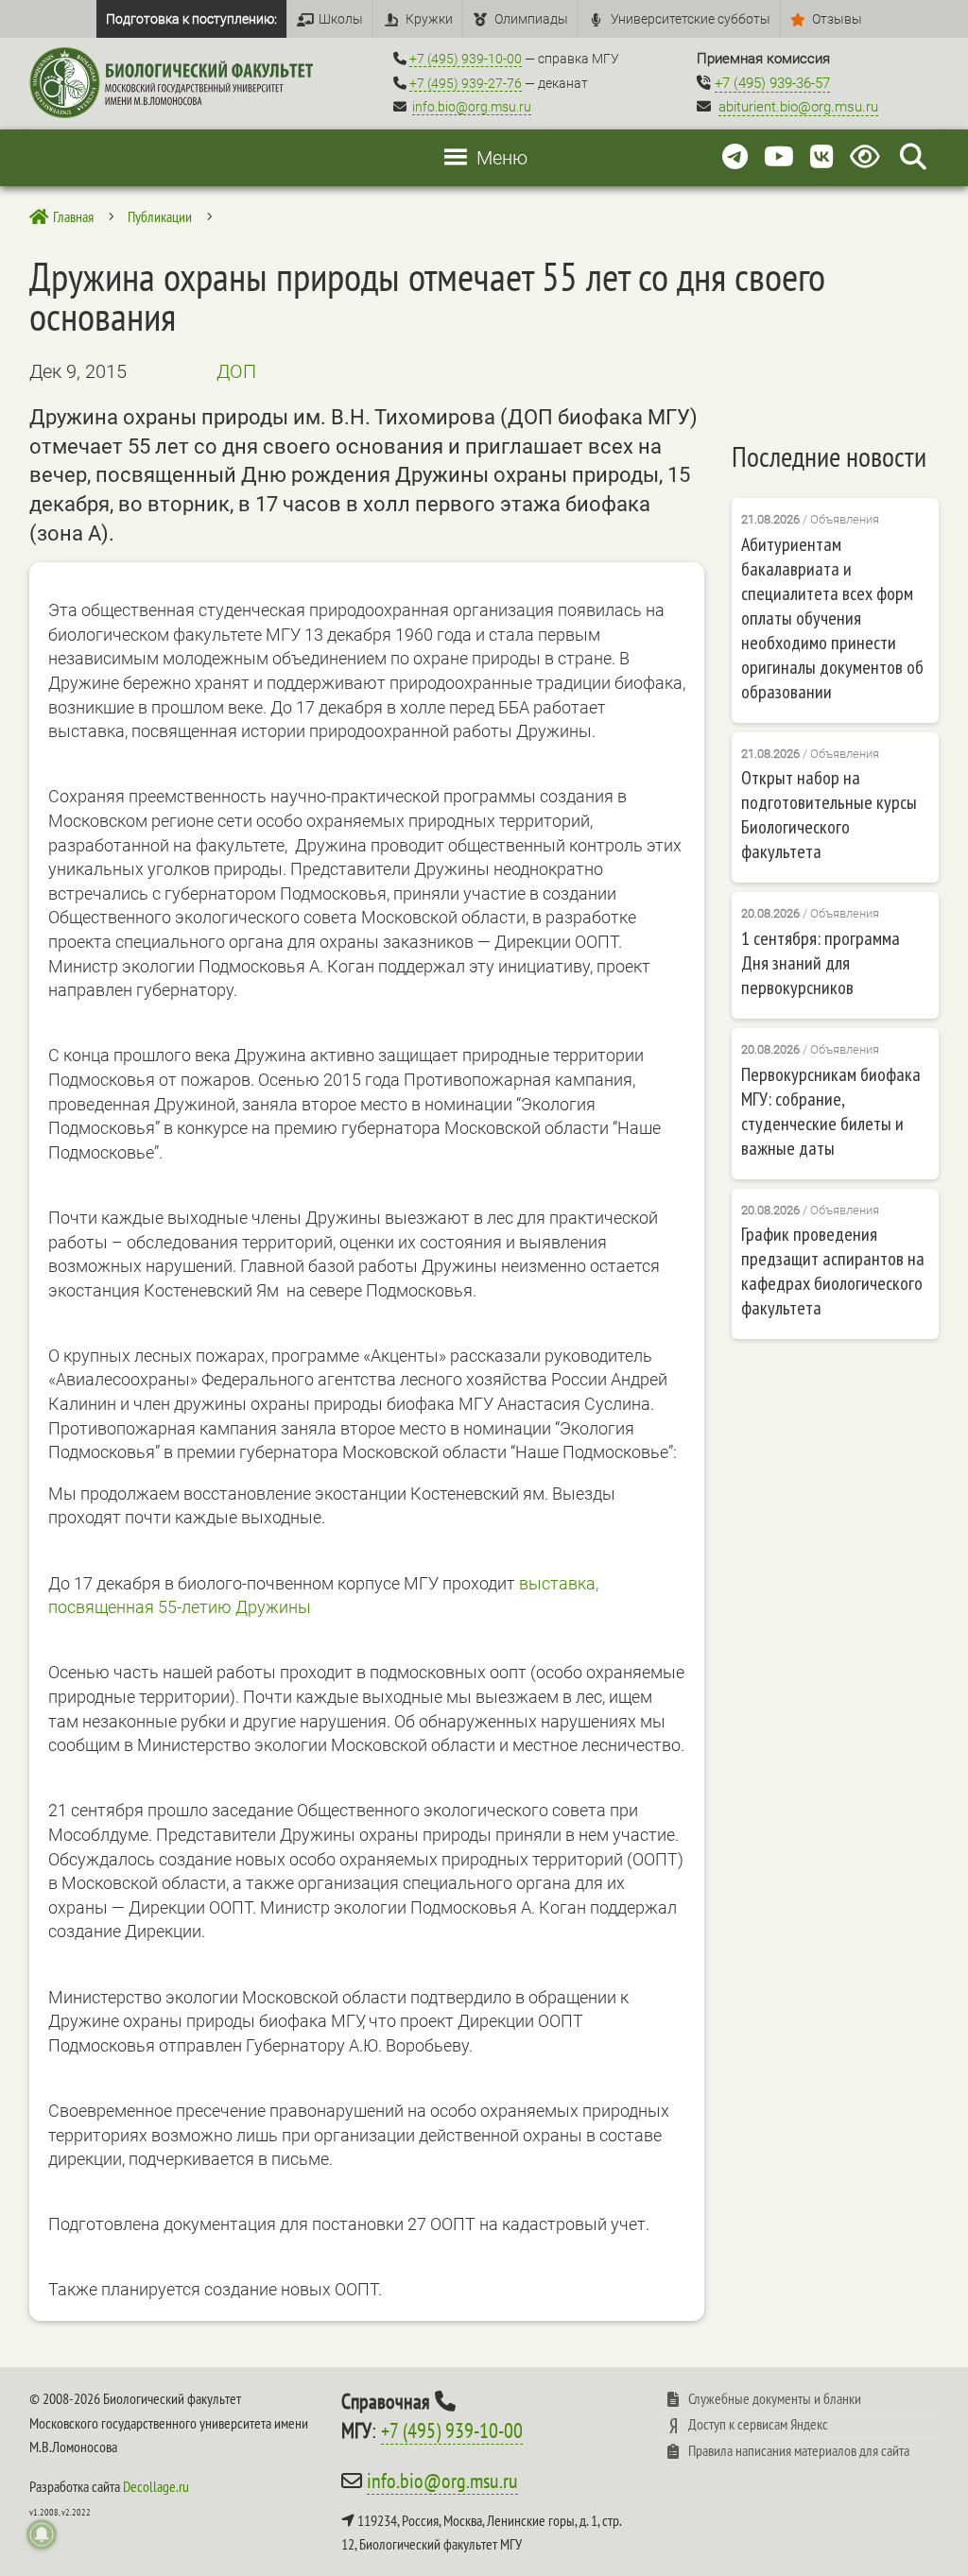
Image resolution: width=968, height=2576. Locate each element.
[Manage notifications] (42, 2534)
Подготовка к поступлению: (191, 19)
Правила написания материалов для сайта (799, 2450)
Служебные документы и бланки (775, 2398)
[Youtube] (779, 157)
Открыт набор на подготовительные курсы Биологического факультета (829, 815)
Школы (341, 19)
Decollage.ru (156, 2486)
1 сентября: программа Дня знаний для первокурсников (821, 963)
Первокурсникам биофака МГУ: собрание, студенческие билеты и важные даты (831, 1111)
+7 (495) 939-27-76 (466, 83)
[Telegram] (735, 157)
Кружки (429, 19)
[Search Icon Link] (913, 157)
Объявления (845, 519)
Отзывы (837, 19)
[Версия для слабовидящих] (868, 157)
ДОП (236, 371)
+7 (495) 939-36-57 (772, 83)
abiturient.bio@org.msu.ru (798, 107)
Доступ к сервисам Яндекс (758, 2424)
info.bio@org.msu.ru (472, 107)
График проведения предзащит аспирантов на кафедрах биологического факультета (833, 1271)
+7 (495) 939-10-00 (466, 59)
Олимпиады (531, 19)
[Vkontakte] (822, 157)
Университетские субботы (691, 19)
